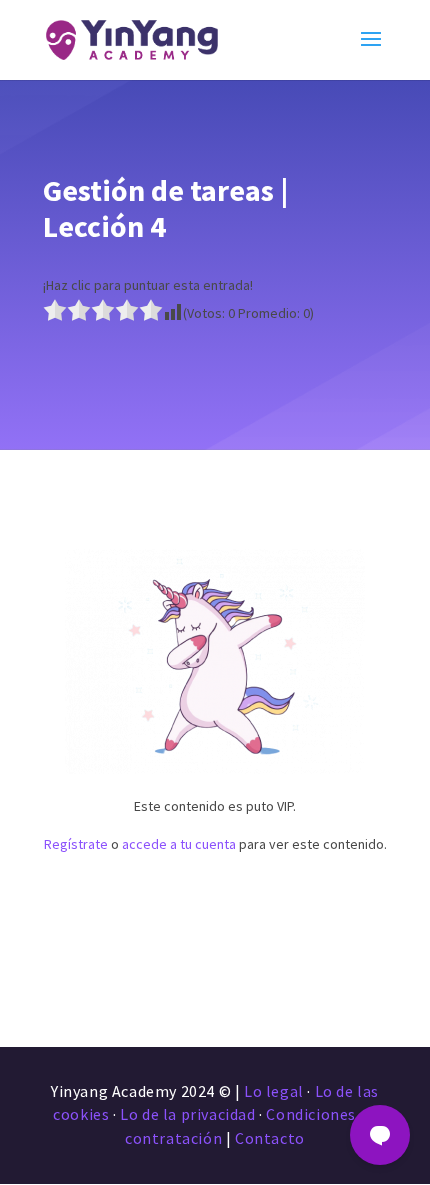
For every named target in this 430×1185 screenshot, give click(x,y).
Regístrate (76, 844)
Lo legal (274, 1091)
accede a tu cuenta (179, 844)
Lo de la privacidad (187, 1114)
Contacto (270, 1138)
